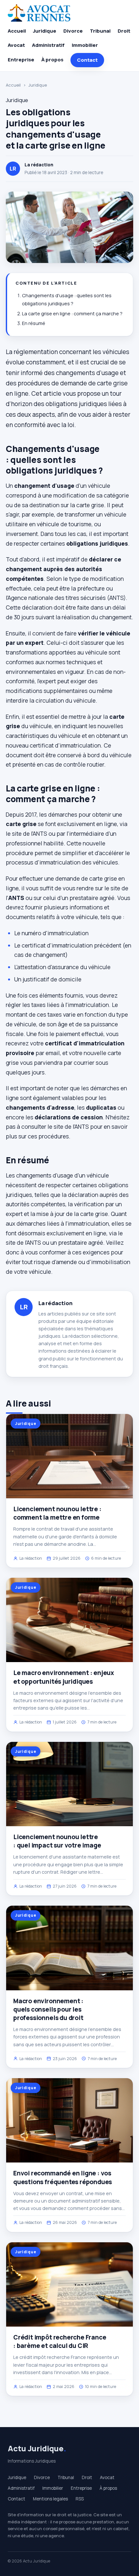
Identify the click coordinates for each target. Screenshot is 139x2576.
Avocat (16, 45)
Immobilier (85, 45)
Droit (124, 31)
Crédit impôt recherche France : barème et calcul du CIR (60, 2341)
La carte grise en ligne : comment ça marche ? (72, 314)
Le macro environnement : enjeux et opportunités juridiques (64, 1677)
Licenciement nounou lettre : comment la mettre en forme (57, 1513)
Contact (87, 60)
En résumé (34, 323)
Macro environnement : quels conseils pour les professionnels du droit (48, 2009)
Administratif (48, 45)
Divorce (73, 31)
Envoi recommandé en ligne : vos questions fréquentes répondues (63, 2177)
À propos (52, 60)
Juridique (45, 31)
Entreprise (21, 60)
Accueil (17, 31)
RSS (80, 2499)
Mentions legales (50, 2499)
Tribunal (100, 31)
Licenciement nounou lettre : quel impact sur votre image (57, 1841)
